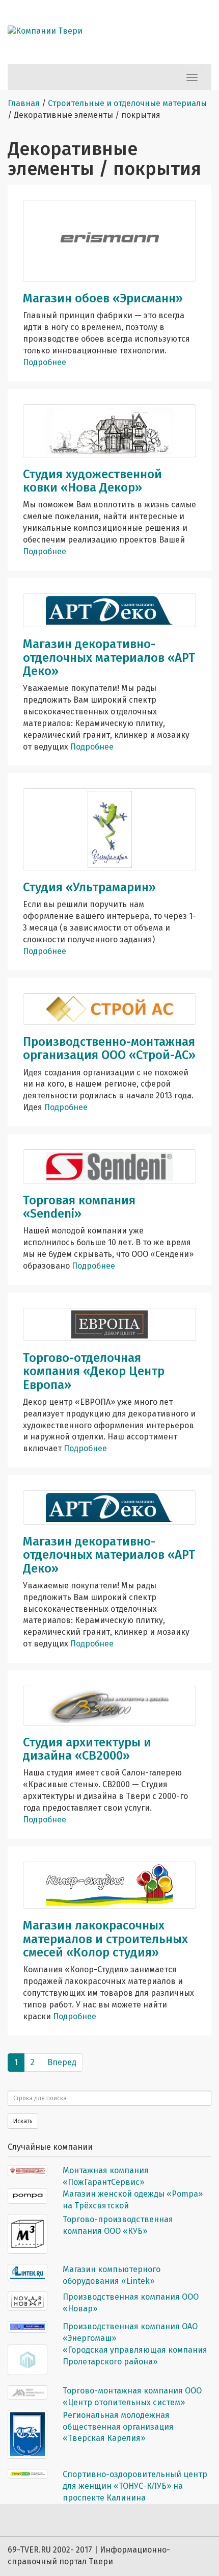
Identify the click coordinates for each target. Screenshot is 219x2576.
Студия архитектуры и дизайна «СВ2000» (87, 1749)
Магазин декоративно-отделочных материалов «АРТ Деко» (109, 658)
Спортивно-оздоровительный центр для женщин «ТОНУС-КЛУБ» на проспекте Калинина (135, 2486)
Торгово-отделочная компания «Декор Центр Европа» (94, 1371)
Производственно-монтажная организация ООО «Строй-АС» (109, 1048)
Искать (23, 2121)
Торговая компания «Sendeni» (79, 1207)
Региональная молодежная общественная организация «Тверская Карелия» (118, 2427)
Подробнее (45, 362)
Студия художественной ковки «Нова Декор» (92, 481)
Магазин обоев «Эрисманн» (103, 298)
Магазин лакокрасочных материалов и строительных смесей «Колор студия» (105, 1939)
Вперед (62, 2062)
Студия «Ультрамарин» (89, 887)
